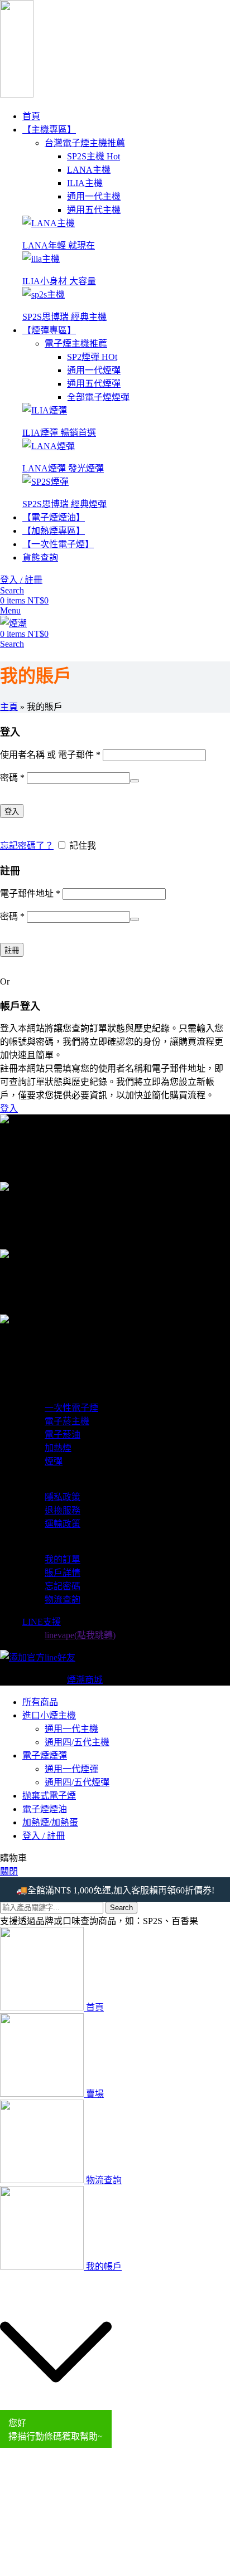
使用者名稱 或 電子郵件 (50, 755)
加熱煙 (58, 1448)
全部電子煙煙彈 (98, 397)
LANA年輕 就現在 (59, 245)
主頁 (9, 707)
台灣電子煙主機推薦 (85, 143)
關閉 (9, 1871)
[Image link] (49, 223)
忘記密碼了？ (27, 846)
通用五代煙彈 (94, 384)
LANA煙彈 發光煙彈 (63, 468)
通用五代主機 (94, 210)
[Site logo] (17, 94)
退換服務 (63, 1510)
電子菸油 (63, 1435)
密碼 (12, 778)
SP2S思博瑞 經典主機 (64, 317)
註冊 (12, 950)
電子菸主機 (67, 1421)
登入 (12, 812)
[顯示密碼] (135, 781)
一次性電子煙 (71, 1408)
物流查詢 (63, 1599)
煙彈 (54, 1461)
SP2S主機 (94, 156)
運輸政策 (63, 1524)
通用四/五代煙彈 (77, 1782)
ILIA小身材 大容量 (59, 281)
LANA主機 (89, 170)
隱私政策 (63, 1497)
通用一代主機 (94, 196)
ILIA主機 (85, 183)
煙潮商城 (85, 1680)
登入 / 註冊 (44, 1836)
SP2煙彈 (92, 357)
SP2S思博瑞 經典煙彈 (64, 504)
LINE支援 (42, 1622)
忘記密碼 (63, 1586)
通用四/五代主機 (77, 1742)
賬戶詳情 (63, 1573)
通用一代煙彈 (94, 370)
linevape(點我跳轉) (80, 1635)
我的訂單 (63, 1559)
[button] (56, 2353)
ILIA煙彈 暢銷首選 (59, 433)
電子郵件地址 (30, 893)
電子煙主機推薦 (76, 344)
